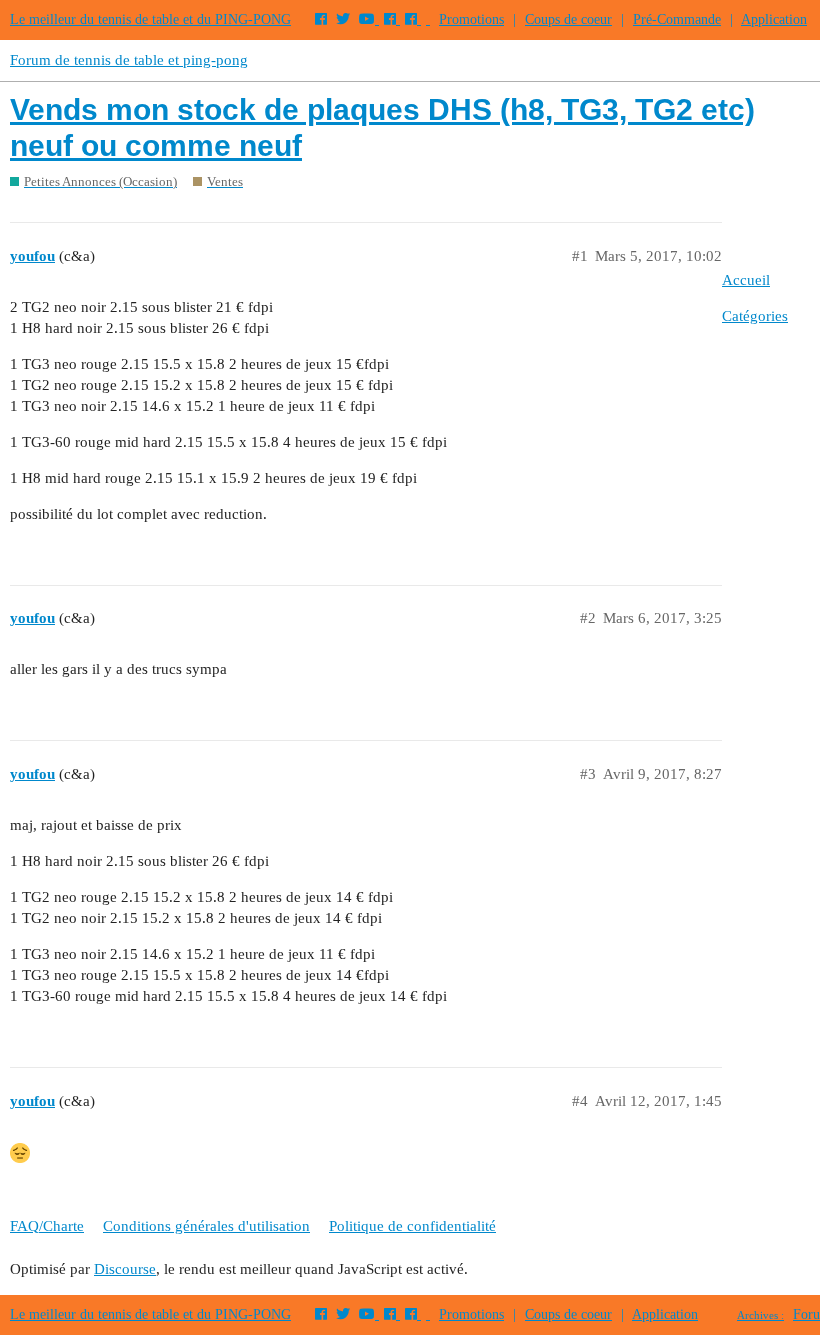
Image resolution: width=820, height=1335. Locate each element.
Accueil (746, 280)
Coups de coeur (568, 19)
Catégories (755, 316)
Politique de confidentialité (412, 1226)
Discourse (125, 1269)
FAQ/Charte (47, 1226)
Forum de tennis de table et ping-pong (129, 60)
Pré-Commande (677, 19)
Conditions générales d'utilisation (206, 1226)
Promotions (471, 19)
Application (774, 19)
